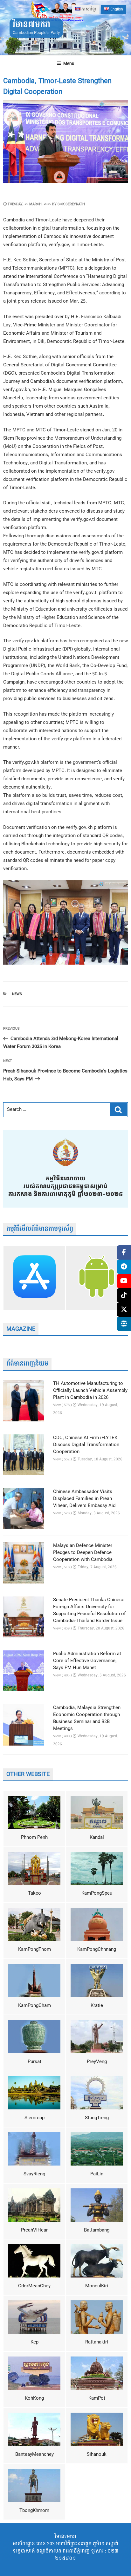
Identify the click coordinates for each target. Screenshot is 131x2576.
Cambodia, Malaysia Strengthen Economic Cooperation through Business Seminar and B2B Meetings (87, 1718)
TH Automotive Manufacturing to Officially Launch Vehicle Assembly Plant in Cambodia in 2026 (90, 1391)
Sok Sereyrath (71, 204)
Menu (69, 64)
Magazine (21, 1329)
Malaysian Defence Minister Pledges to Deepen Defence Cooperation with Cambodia (83, 1553)
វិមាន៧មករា (31, 25)
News (17, 994)
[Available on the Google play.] (97, 1278)
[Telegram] (124, 1267)
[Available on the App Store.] (34, 1278)
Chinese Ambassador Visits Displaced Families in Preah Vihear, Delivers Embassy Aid (84, 1499)
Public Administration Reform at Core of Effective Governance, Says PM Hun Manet (87, 1661)
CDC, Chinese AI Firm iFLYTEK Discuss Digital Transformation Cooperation (86, 1445)
